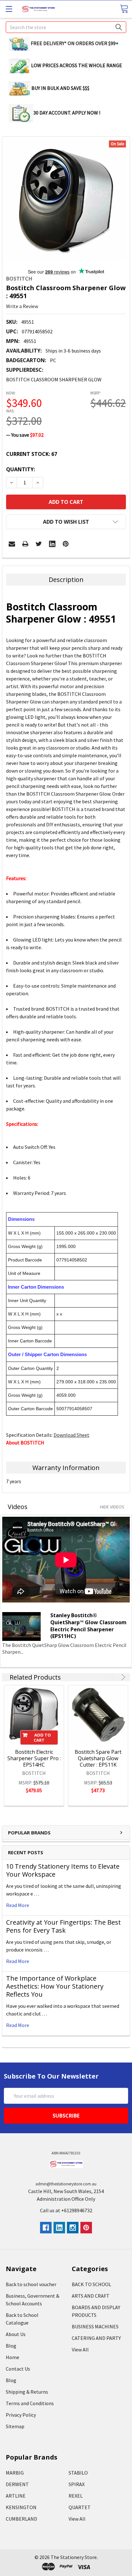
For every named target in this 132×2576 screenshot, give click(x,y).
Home (12, 2357)
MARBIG (15, 2473)
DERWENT (17, 2484)
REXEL (76, 2496)
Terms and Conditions (30, 2403)
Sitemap (15, 2426)
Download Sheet (71, 1435)
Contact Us (18, 2369)
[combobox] (66, 27)
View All (80, 2349)
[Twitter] (39, 544)
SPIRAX (77, 2484)
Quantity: (21, 469)
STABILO (78, 2473)
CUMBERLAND (21, 2519)
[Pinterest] (66, 544)
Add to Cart (42, 1737)
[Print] (25, 544)
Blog (11, 2346)
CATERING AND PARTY (96, 2338)
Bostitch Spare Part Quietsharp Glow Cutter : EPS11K (98, 1758)
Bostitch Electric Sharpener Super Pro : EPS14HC (34, 1758)
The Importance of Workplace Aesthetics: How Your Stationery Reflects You (55, 1986)
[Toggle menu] (9, 9)
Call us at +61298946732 (66, 2210)
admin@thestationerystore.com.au (66, 2184)
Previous (114, 1677)
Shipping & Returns (27, 2392)
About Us (16, 2334)
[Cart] (124, 9)
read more (18, 1905)
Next (122, 1677)
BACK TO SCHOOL (91, 2284)
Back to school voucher (31, 2284)
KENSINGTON (21, 2507)
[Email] (12, 544)
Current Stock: (32, 454)
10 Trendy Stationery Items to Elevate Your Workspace (63, 1870)
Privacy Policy (21, 2415)
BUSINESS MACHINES (95, 2326)
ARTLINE (16, 2496)
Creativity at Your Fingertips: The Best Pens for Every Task (63, 1926)
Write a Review (22, 306)
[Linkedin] (52, 544)
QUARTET (80, 2507)
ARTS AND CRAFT (91, 2296)
